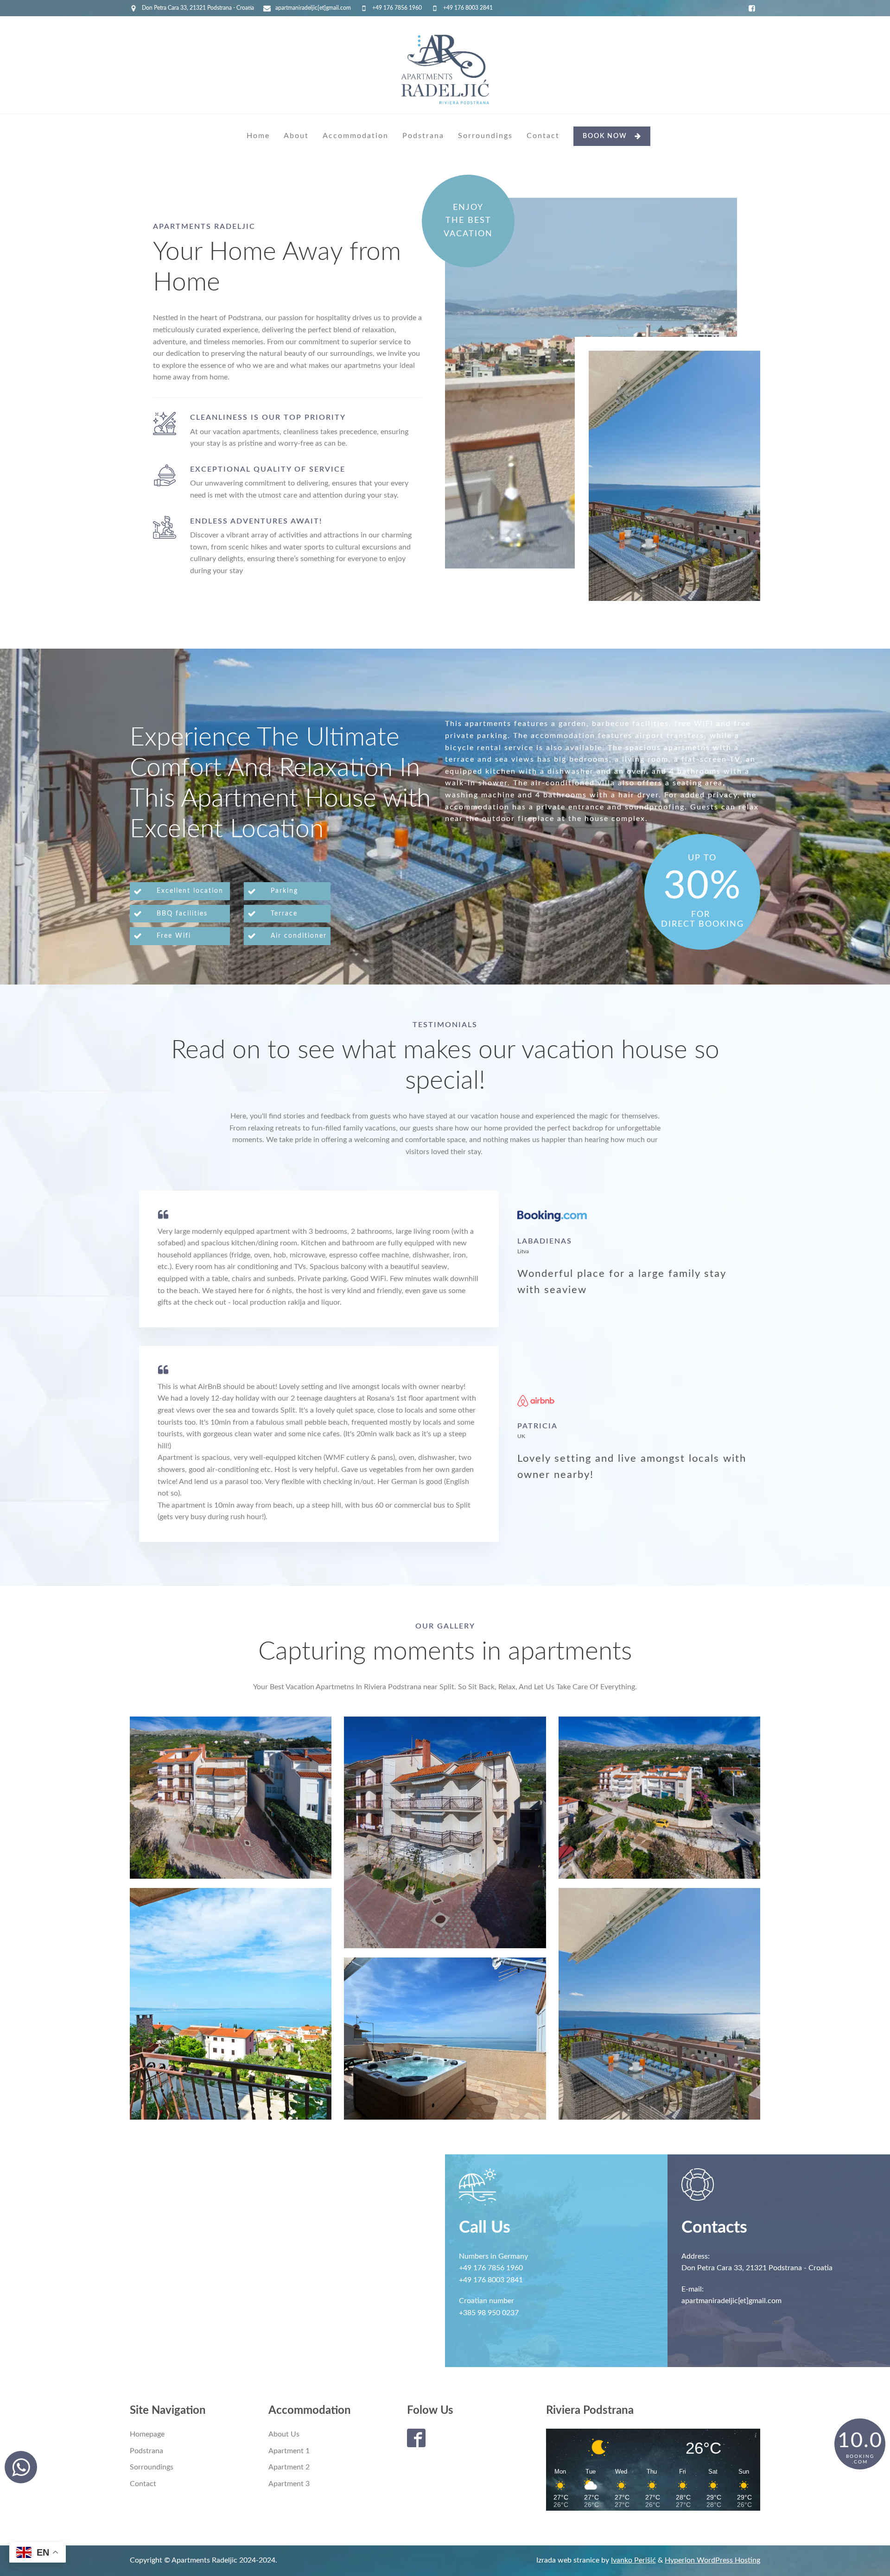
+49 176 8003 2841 (468, 8)
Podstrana (423, 136)
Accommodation (356, 136)
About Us (284, 2434)
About (296, 136)
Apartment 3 (289, 2484)
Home (258, 136)
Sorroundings (485, 136)
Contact (543, 136)
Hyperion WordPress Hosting (712, 2560)
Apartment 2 (289, 2467)
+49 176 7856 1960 (397, 8)
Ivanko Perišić (633, 2560)
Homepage (147, 2434)
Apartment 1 (289, 2451)
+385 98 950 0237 (489, 2313)
